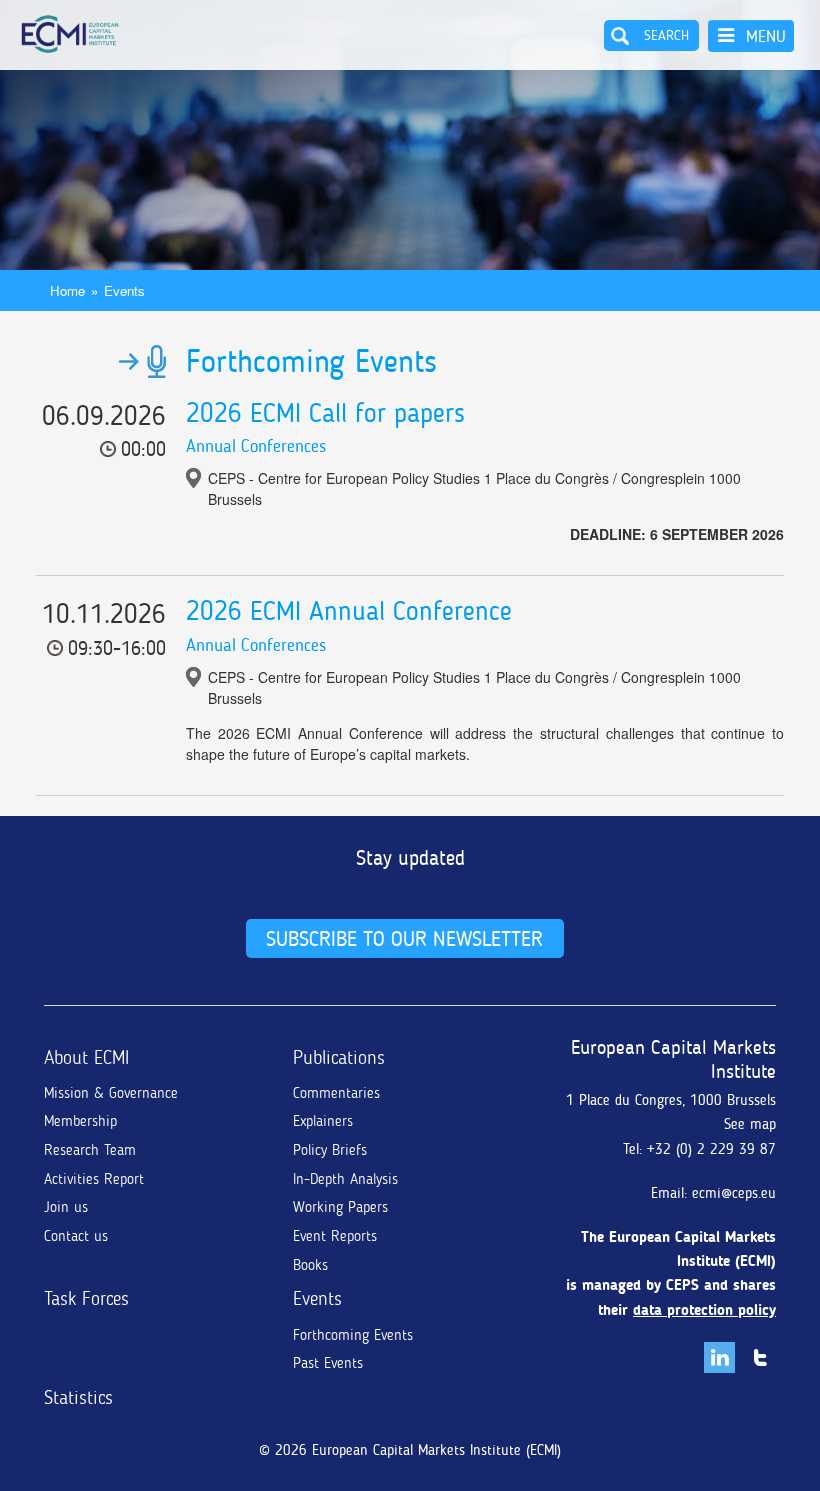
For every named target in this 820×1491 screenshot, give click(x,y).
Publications (339, 1057)
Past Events (328, 1363)
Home (67, 290)
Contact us (76, 1236)
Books (310, 1265)
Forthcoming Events (353, 1335)
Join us (66, 1207)
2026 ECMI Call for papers (325, 413)
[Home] (70, 34)
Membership (80, 1121)
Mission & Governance (111, 1093)
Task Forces (86, 1298)
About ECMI (86, 1057)
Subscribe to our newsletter (404, 938)
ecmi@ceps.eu (734, 1193)
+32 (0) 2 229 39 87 (711, 1149)
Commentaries (336, 1093)
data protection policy (704, 1310)
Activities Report (94, 1179)
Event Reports (335, 1236)
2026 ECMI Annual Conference (349, 611)
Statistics (78, 1397)
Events (124, 290)
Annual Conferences (256, 446)
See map (750, 1124)
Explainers (323, 1121)
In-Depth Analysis (345, 1179)
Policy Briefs (330, 1150)
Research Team (90, 1150)
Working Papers (340, 1207)
